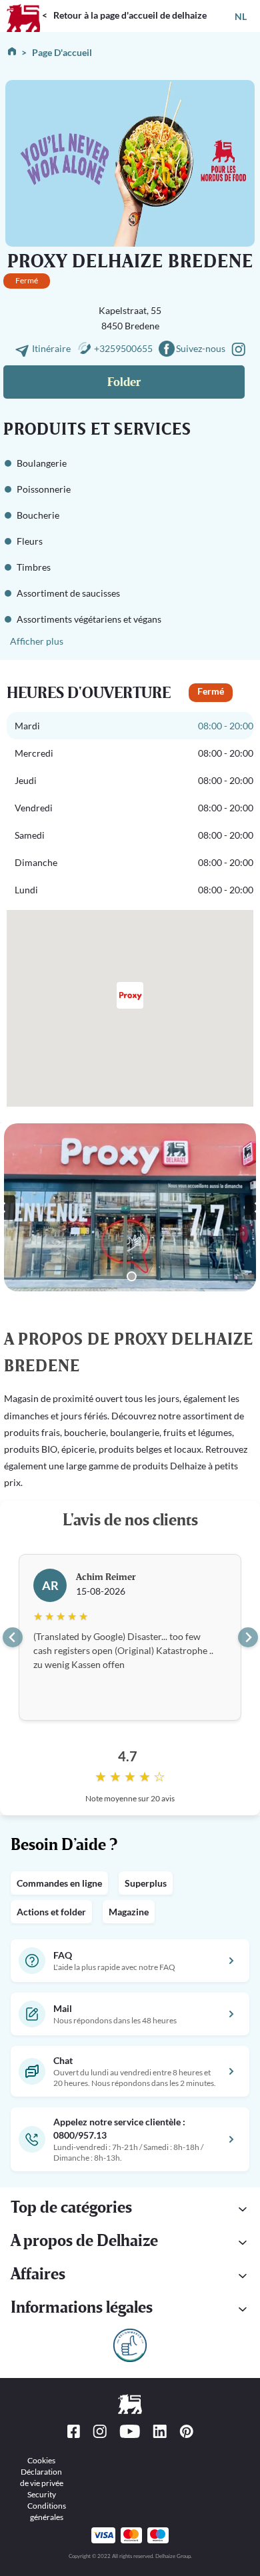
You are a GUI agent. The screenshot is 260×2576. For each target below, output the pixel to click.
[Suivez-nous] (238, 348)
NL (241, 16)
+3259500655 (123, 348)
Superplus (146, 1883)
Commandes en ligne (59, 1883)
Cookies (41, 2460)
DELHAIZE (23, 6)
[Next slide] (248, 1637)
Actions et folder (51, 1912)
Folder (124, 382)
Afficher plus (37, 641)
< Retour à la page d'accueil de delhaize (124, 15)
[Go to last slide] (13, 1637)
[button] (130, 2209)
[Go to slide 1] (132, 1276)
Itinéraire (52, 348)
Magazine (129, 1912)
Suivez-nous (201, 348)
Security (42, 2494)
